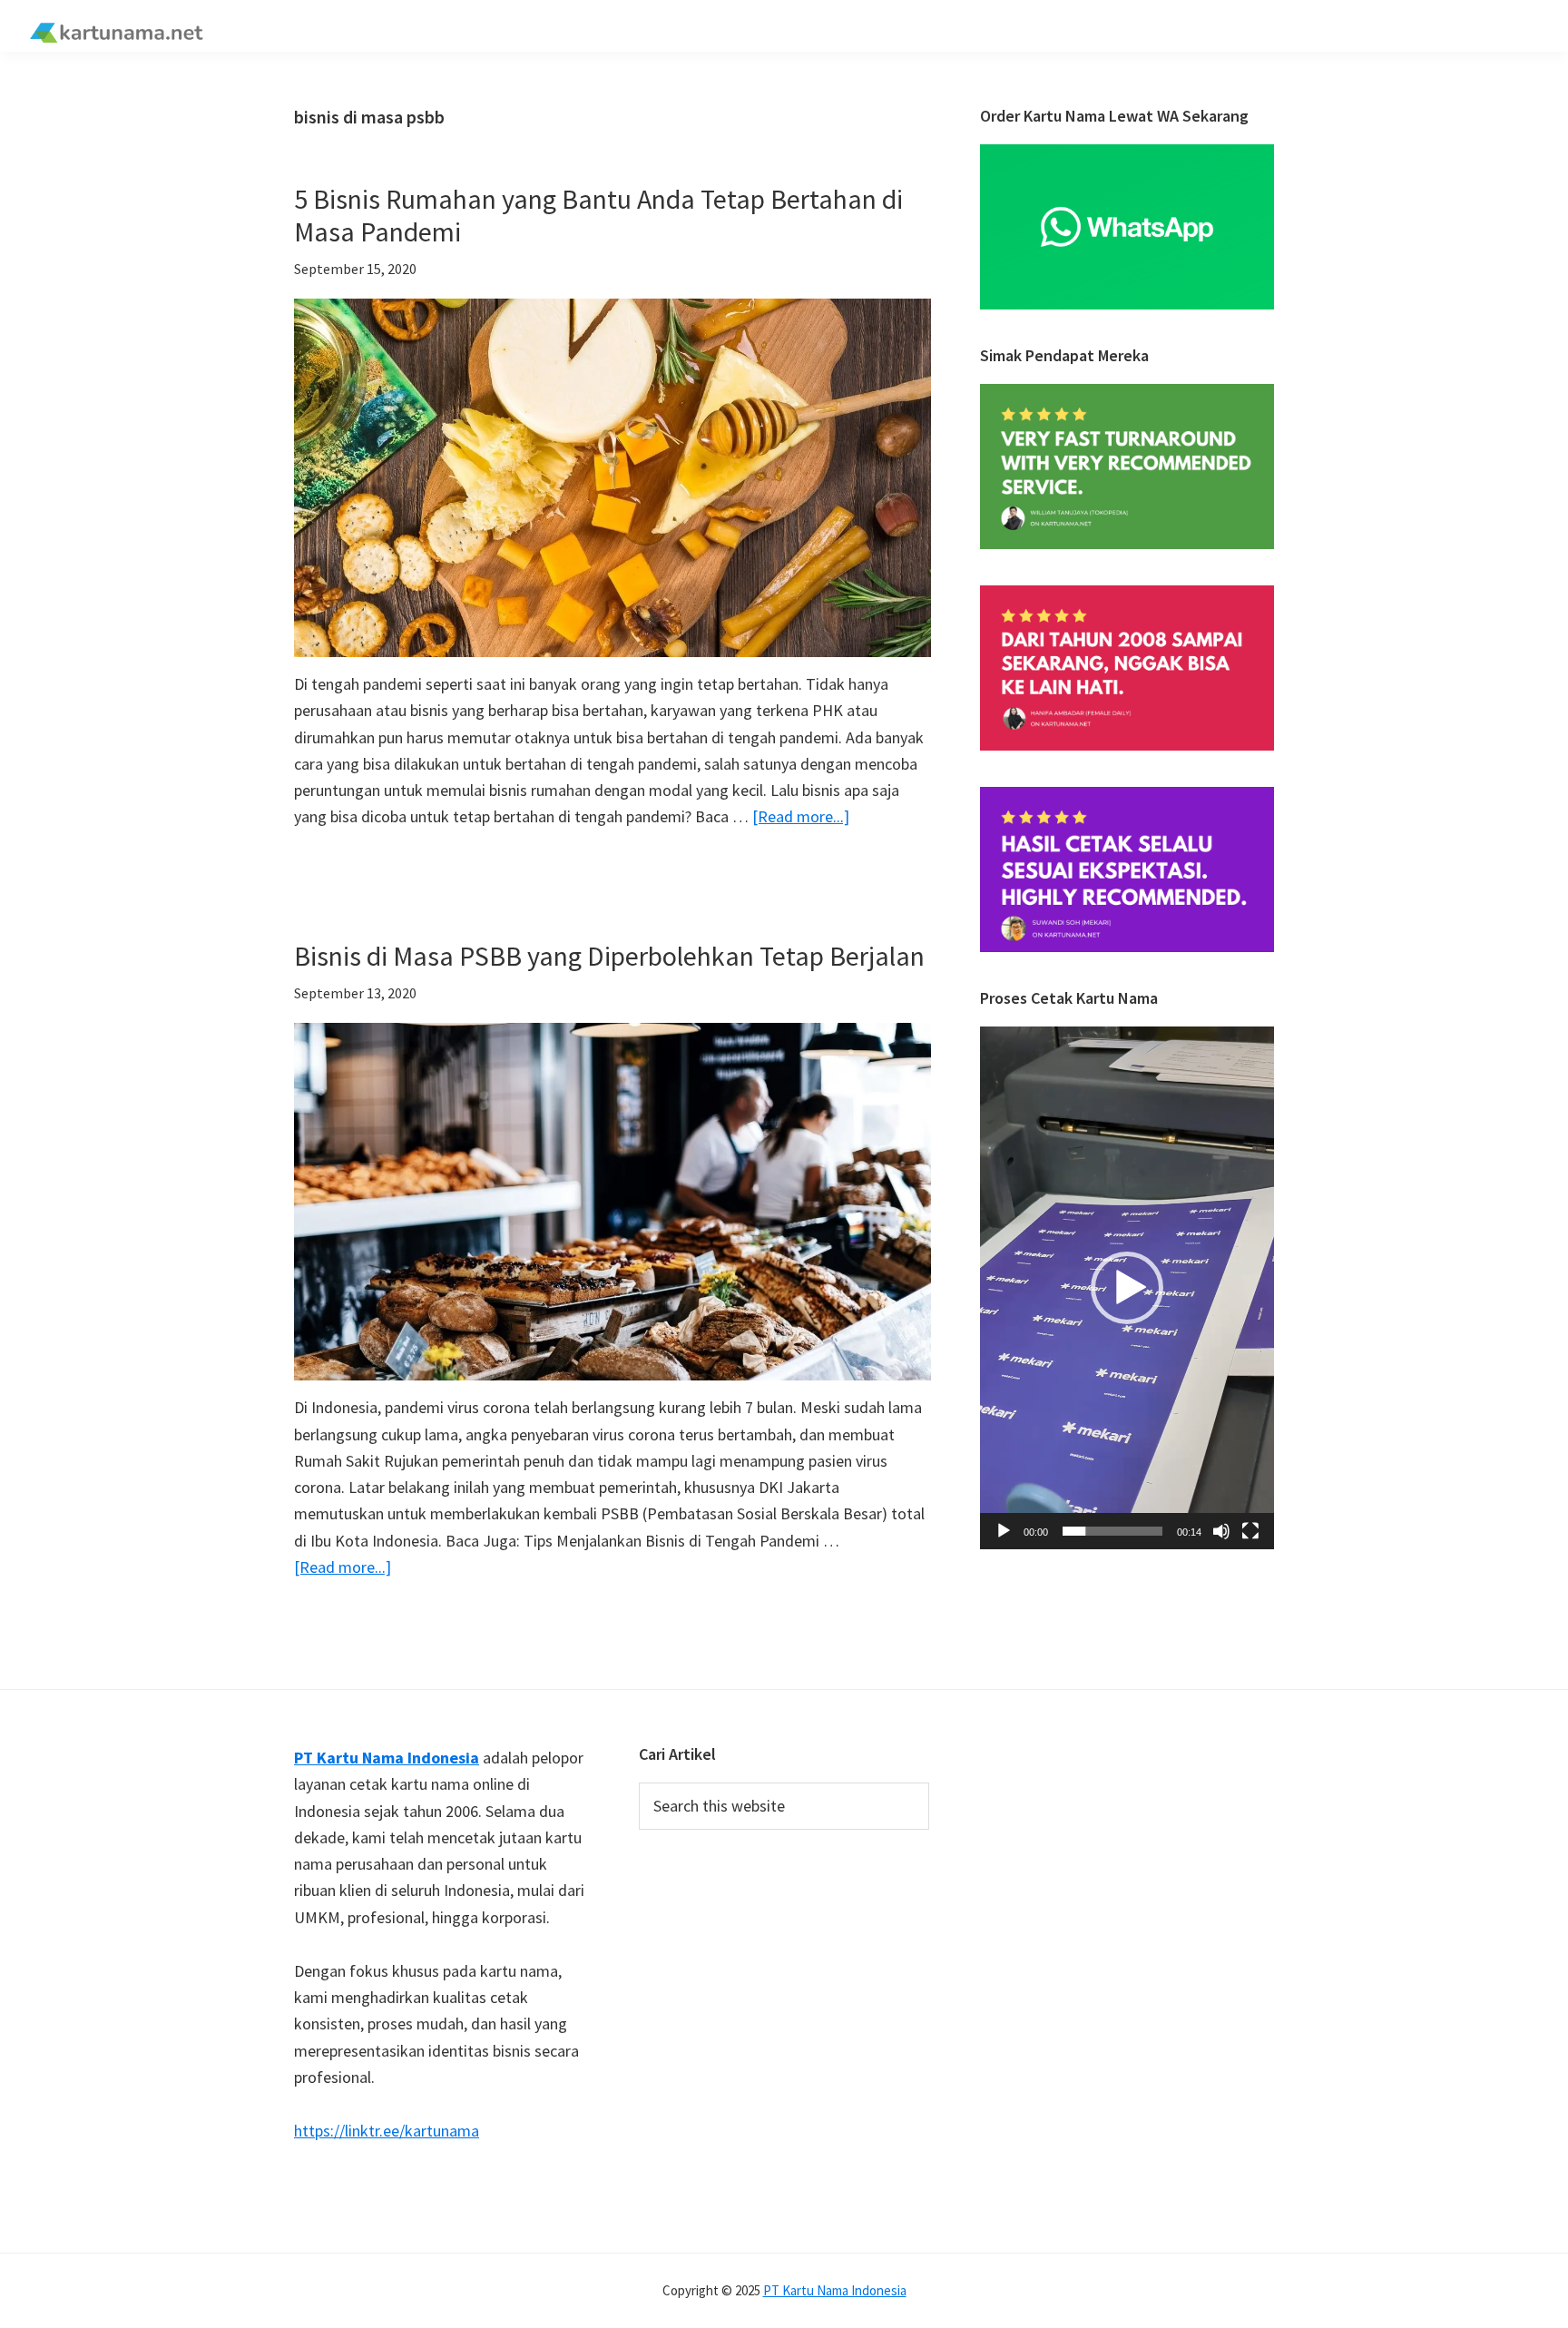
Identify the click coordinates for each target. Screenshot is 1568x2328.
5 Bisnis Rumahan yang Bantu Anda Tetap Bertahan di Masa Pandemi (598, 215)
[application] (1127, 1288)
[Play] (1004, 1531)
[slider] (1112, 1531)
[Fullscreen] (1250, 1531)
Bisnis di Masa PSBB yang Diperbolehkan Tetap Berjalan (609, 956)
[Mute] (1221, 1531)
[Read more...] (801, 817)
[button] (1127, 1288)
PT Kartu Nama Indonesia (835, 2290)
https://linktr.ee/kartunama (387, 2131)
